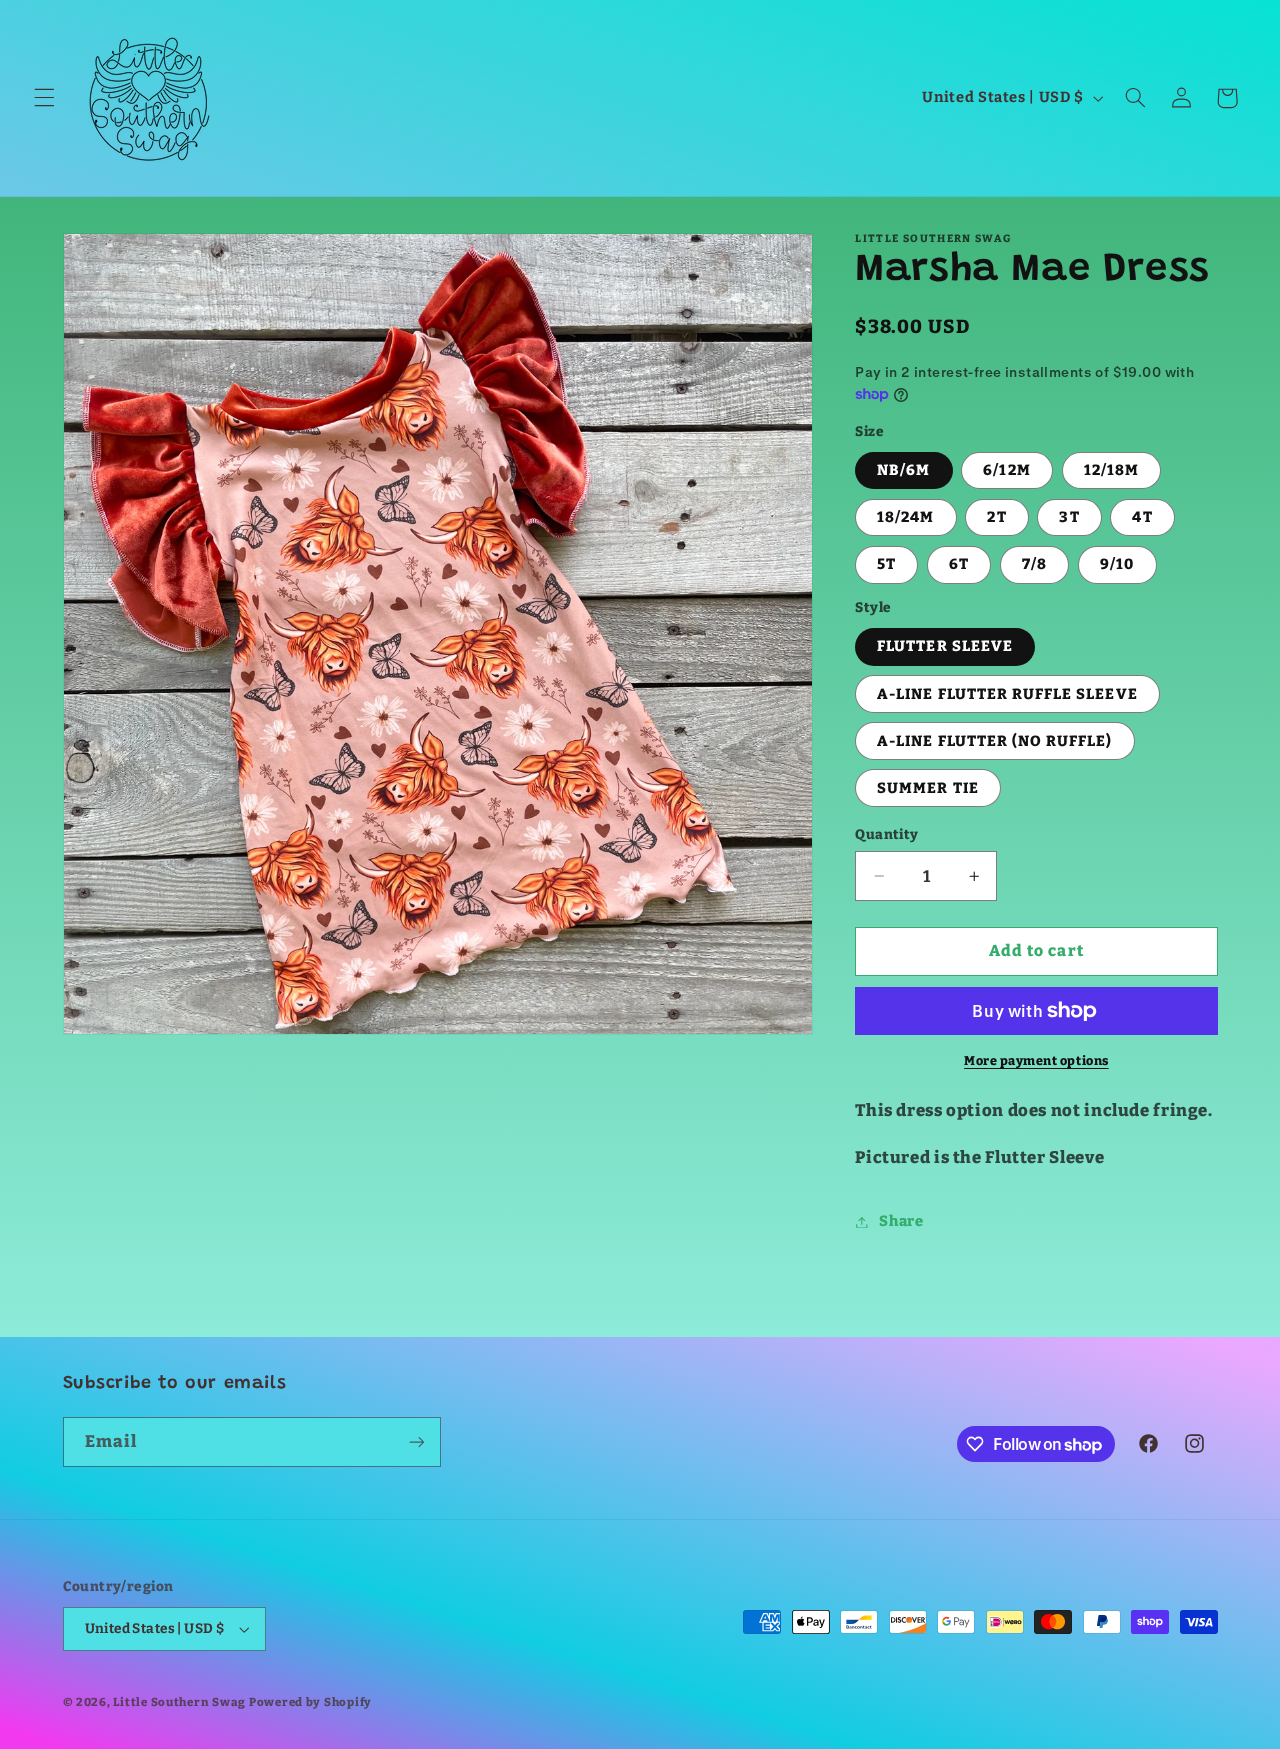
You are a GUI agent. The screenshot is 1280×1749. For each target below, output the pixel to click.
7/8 (1034, 565)
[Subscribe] (416, 1441)
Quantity (886, 834)
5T (886, 565)
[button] (44, 98)
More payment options (1036, 1060)
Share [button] (901, 1221)
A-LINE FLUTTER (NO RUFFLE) (994, 741)
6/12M (1006, 470)
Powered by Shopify (310, 1702)
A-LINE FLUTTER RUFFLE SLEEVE (1007, 694)
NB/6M (903, 470)
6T (959, 565)
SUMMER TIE (928, 788)
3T (1069, 517)
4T (1142, 517)
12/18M (1111, 470)
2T (996, 517)
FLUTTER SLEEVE (945, 647)
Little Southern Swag (179, 1702)
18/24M (905, 517)
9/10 (1117, 565)
